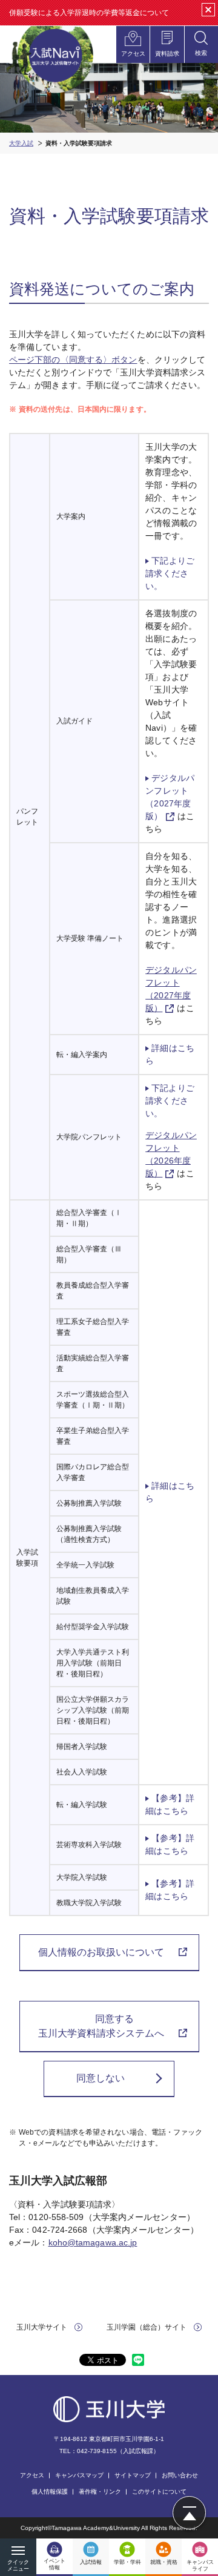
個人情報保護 (50, 2492)
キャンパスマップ (79, 2475)
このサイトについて (159, 2492)
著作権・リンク (100, 2492)
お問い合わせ (180, 2475)
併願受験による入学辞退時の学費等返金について (89, 13)
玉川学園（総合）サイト (147, 2327)
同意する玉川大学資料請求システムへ (101, 2026)
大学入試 (21, 143)
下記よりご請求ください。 (170, 573)
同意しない (101, 2078)
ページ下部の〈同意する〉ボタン (73, 360)
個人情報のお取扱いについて (101, 1952)
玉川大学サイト (42, 2327)
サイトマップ (133, 2475)
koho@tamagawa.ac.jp (93, 2242)
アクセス (32, 2475)
